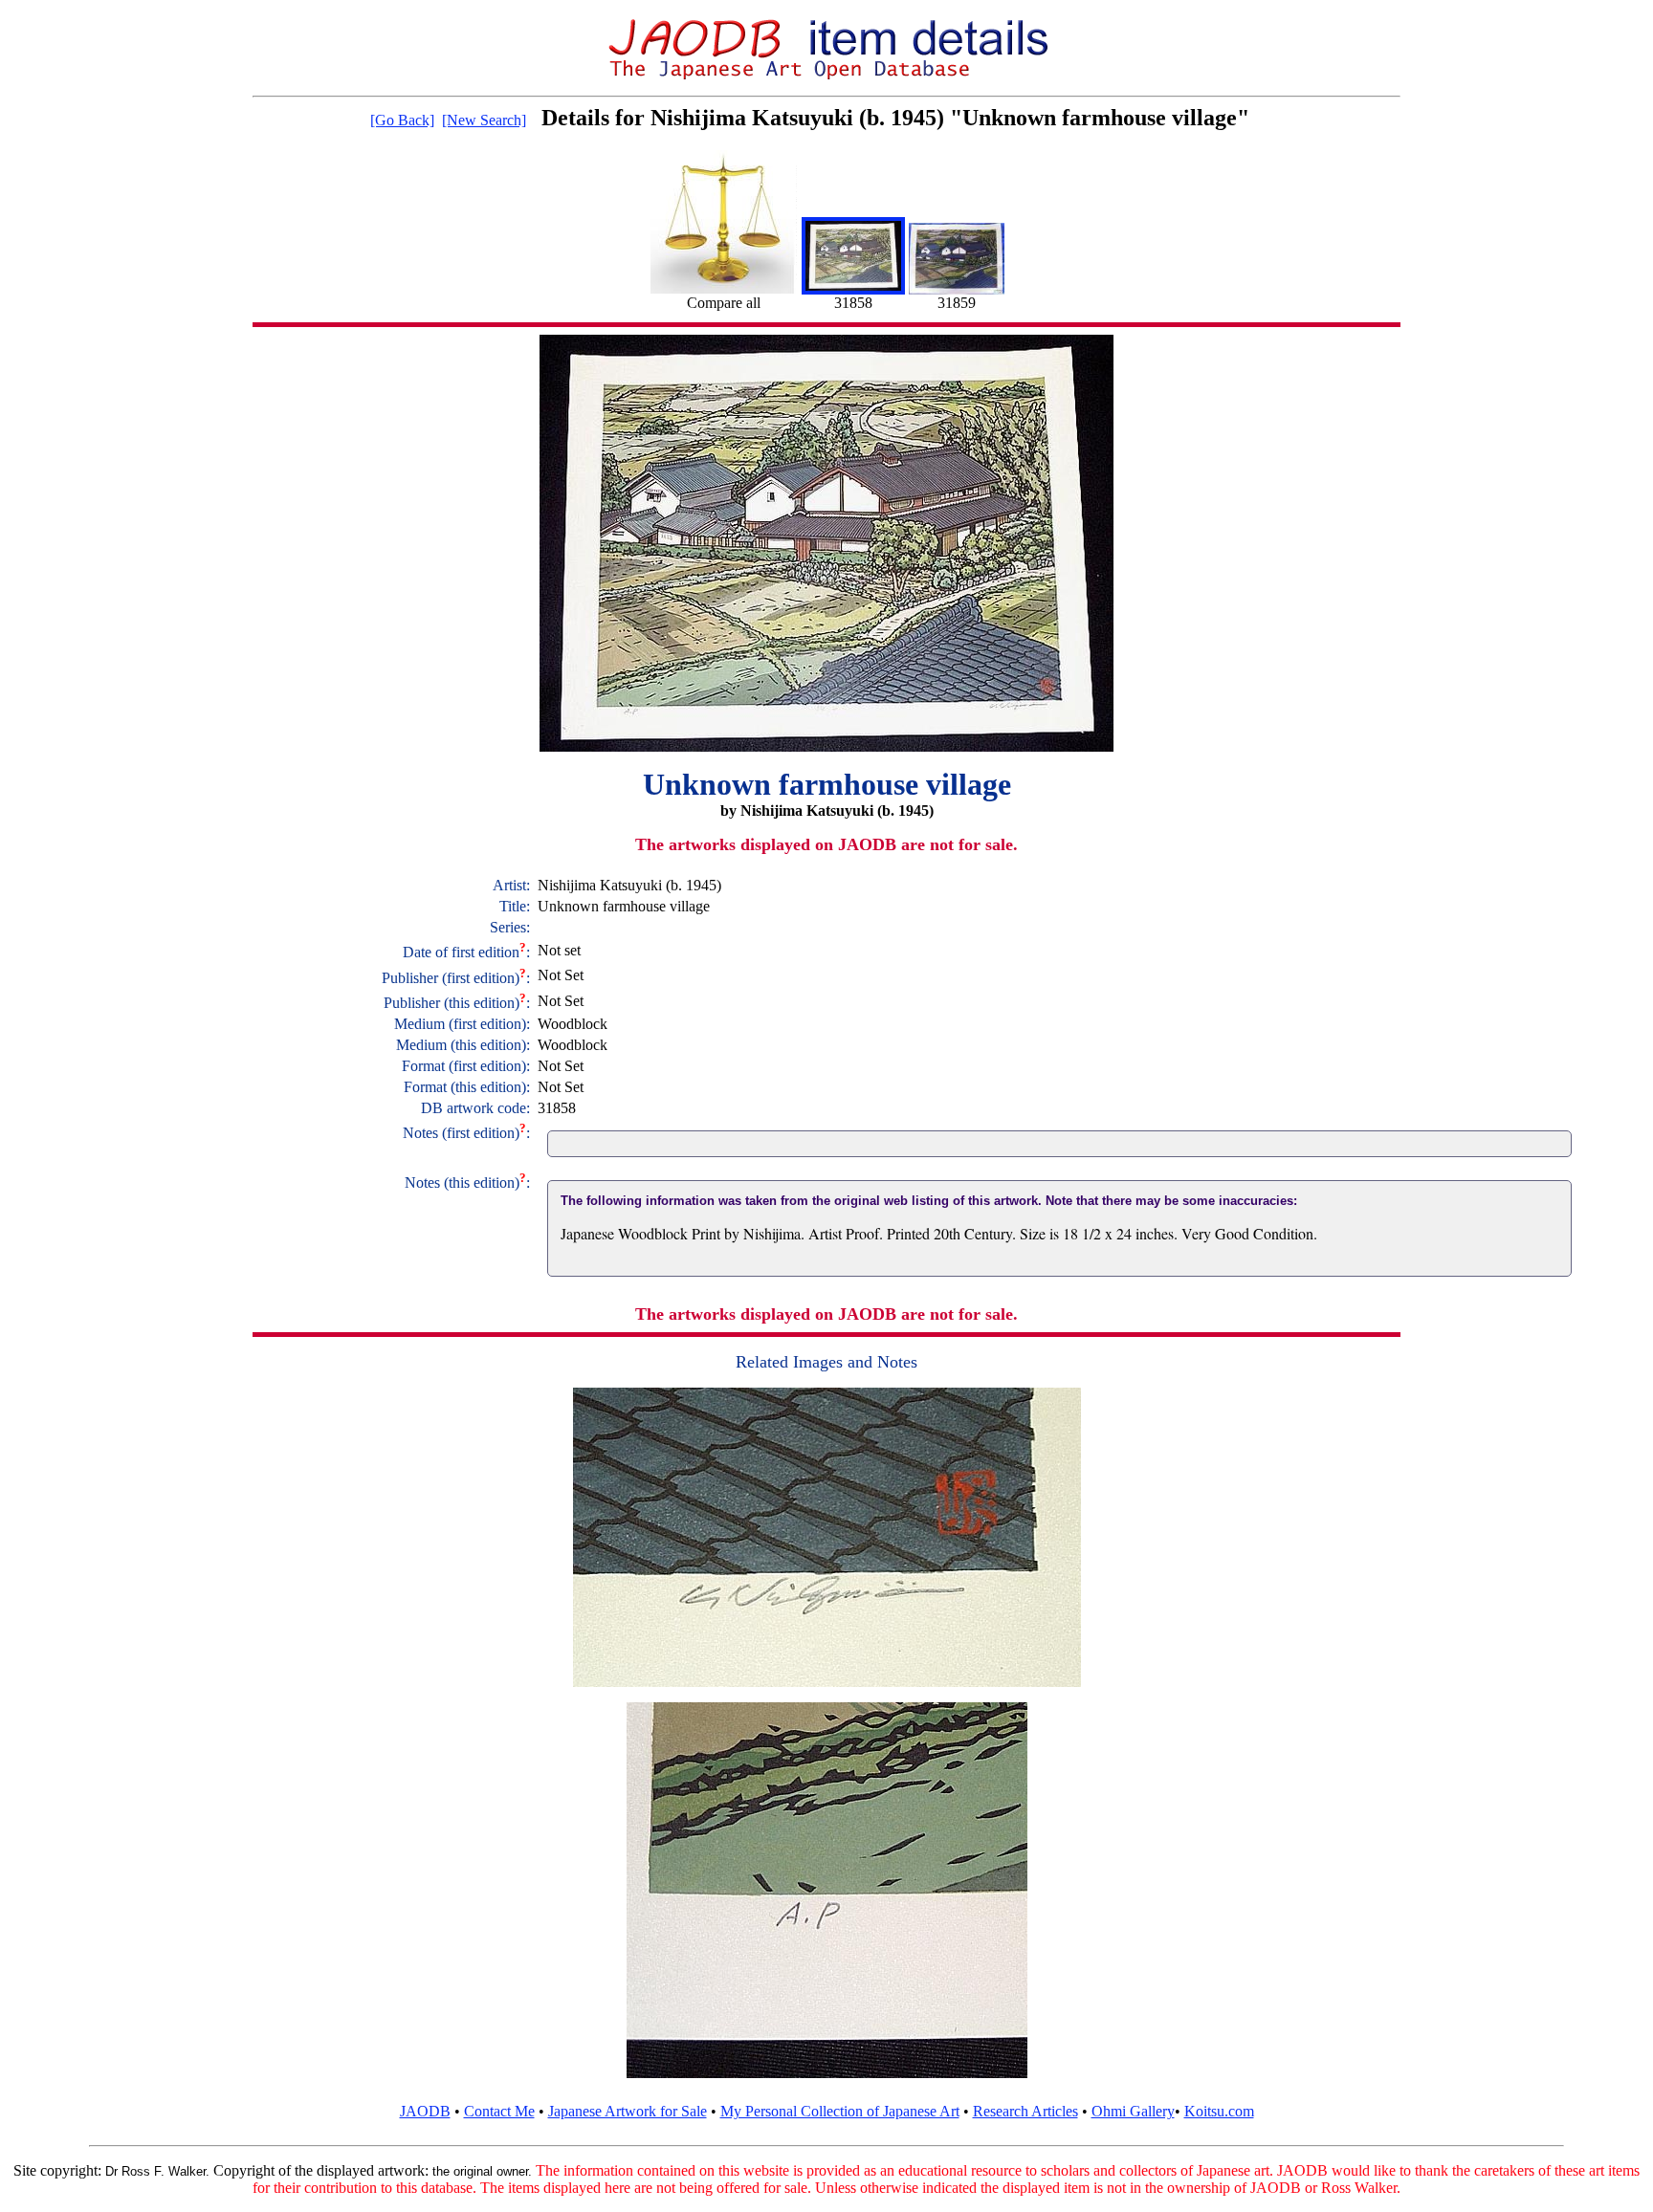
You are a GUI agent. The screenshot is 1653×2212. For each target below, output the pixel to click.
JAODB (425, 2111)
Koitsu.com (1219, 2111)
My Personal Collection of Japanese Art (840, 2111)
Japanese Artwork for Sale (628, 2111)
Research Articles (1025, 2111)
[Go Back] (402, 120)
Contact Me (499, 2111)
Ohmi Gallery (1133, 2111)
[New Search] (484, 120)
